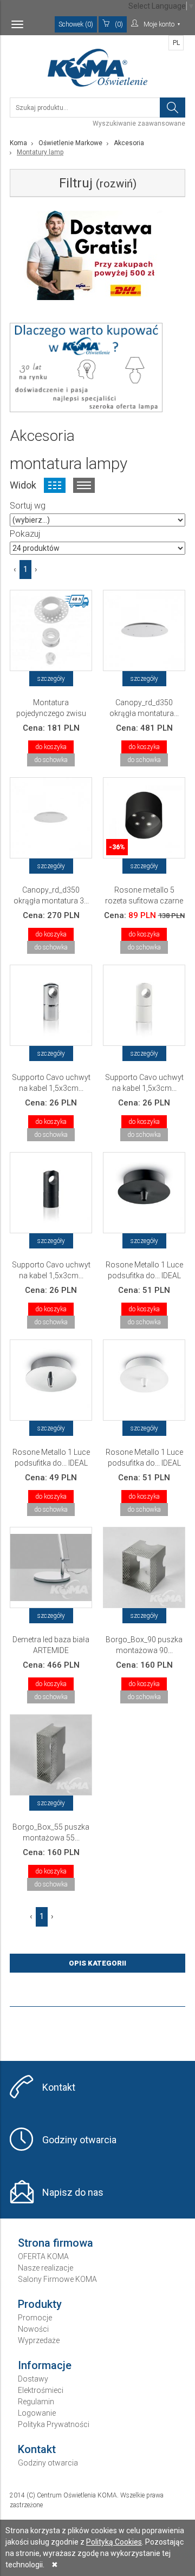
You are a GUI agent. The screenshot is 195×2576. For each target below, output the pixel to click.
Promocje (35, 2318)
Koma (18, 143)
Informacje (45, 2365)
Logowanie (37, 2413)
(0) (119, 24)
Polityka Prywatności (54, 2424)
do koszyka (51, 747)
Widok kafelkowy (55, 485)
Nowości (33, 2329)
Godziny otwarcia (79, 2140)
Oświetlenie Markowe (70, 143)
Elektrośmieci (41, 2390)
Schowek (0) (76, 24)
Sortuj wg (28, 506)
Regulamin (36, 2402)
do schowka (51, 760)
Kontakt (59, 2087)
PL (176, 43)
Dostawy (33, 2379)
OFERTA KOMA (43, 2256)
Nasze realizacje (45, 2268)
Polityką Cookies (114, 2542)
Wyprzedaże (39, 2340)
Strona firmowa (56, 2243)
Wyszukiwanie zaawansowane (139, 123)
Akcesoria (129, 143)
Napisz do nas (73, 2192)
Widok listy (84, 485)
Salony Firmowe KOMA (57, 2279)
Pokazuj (25, 534)
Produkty (40, 2304)
